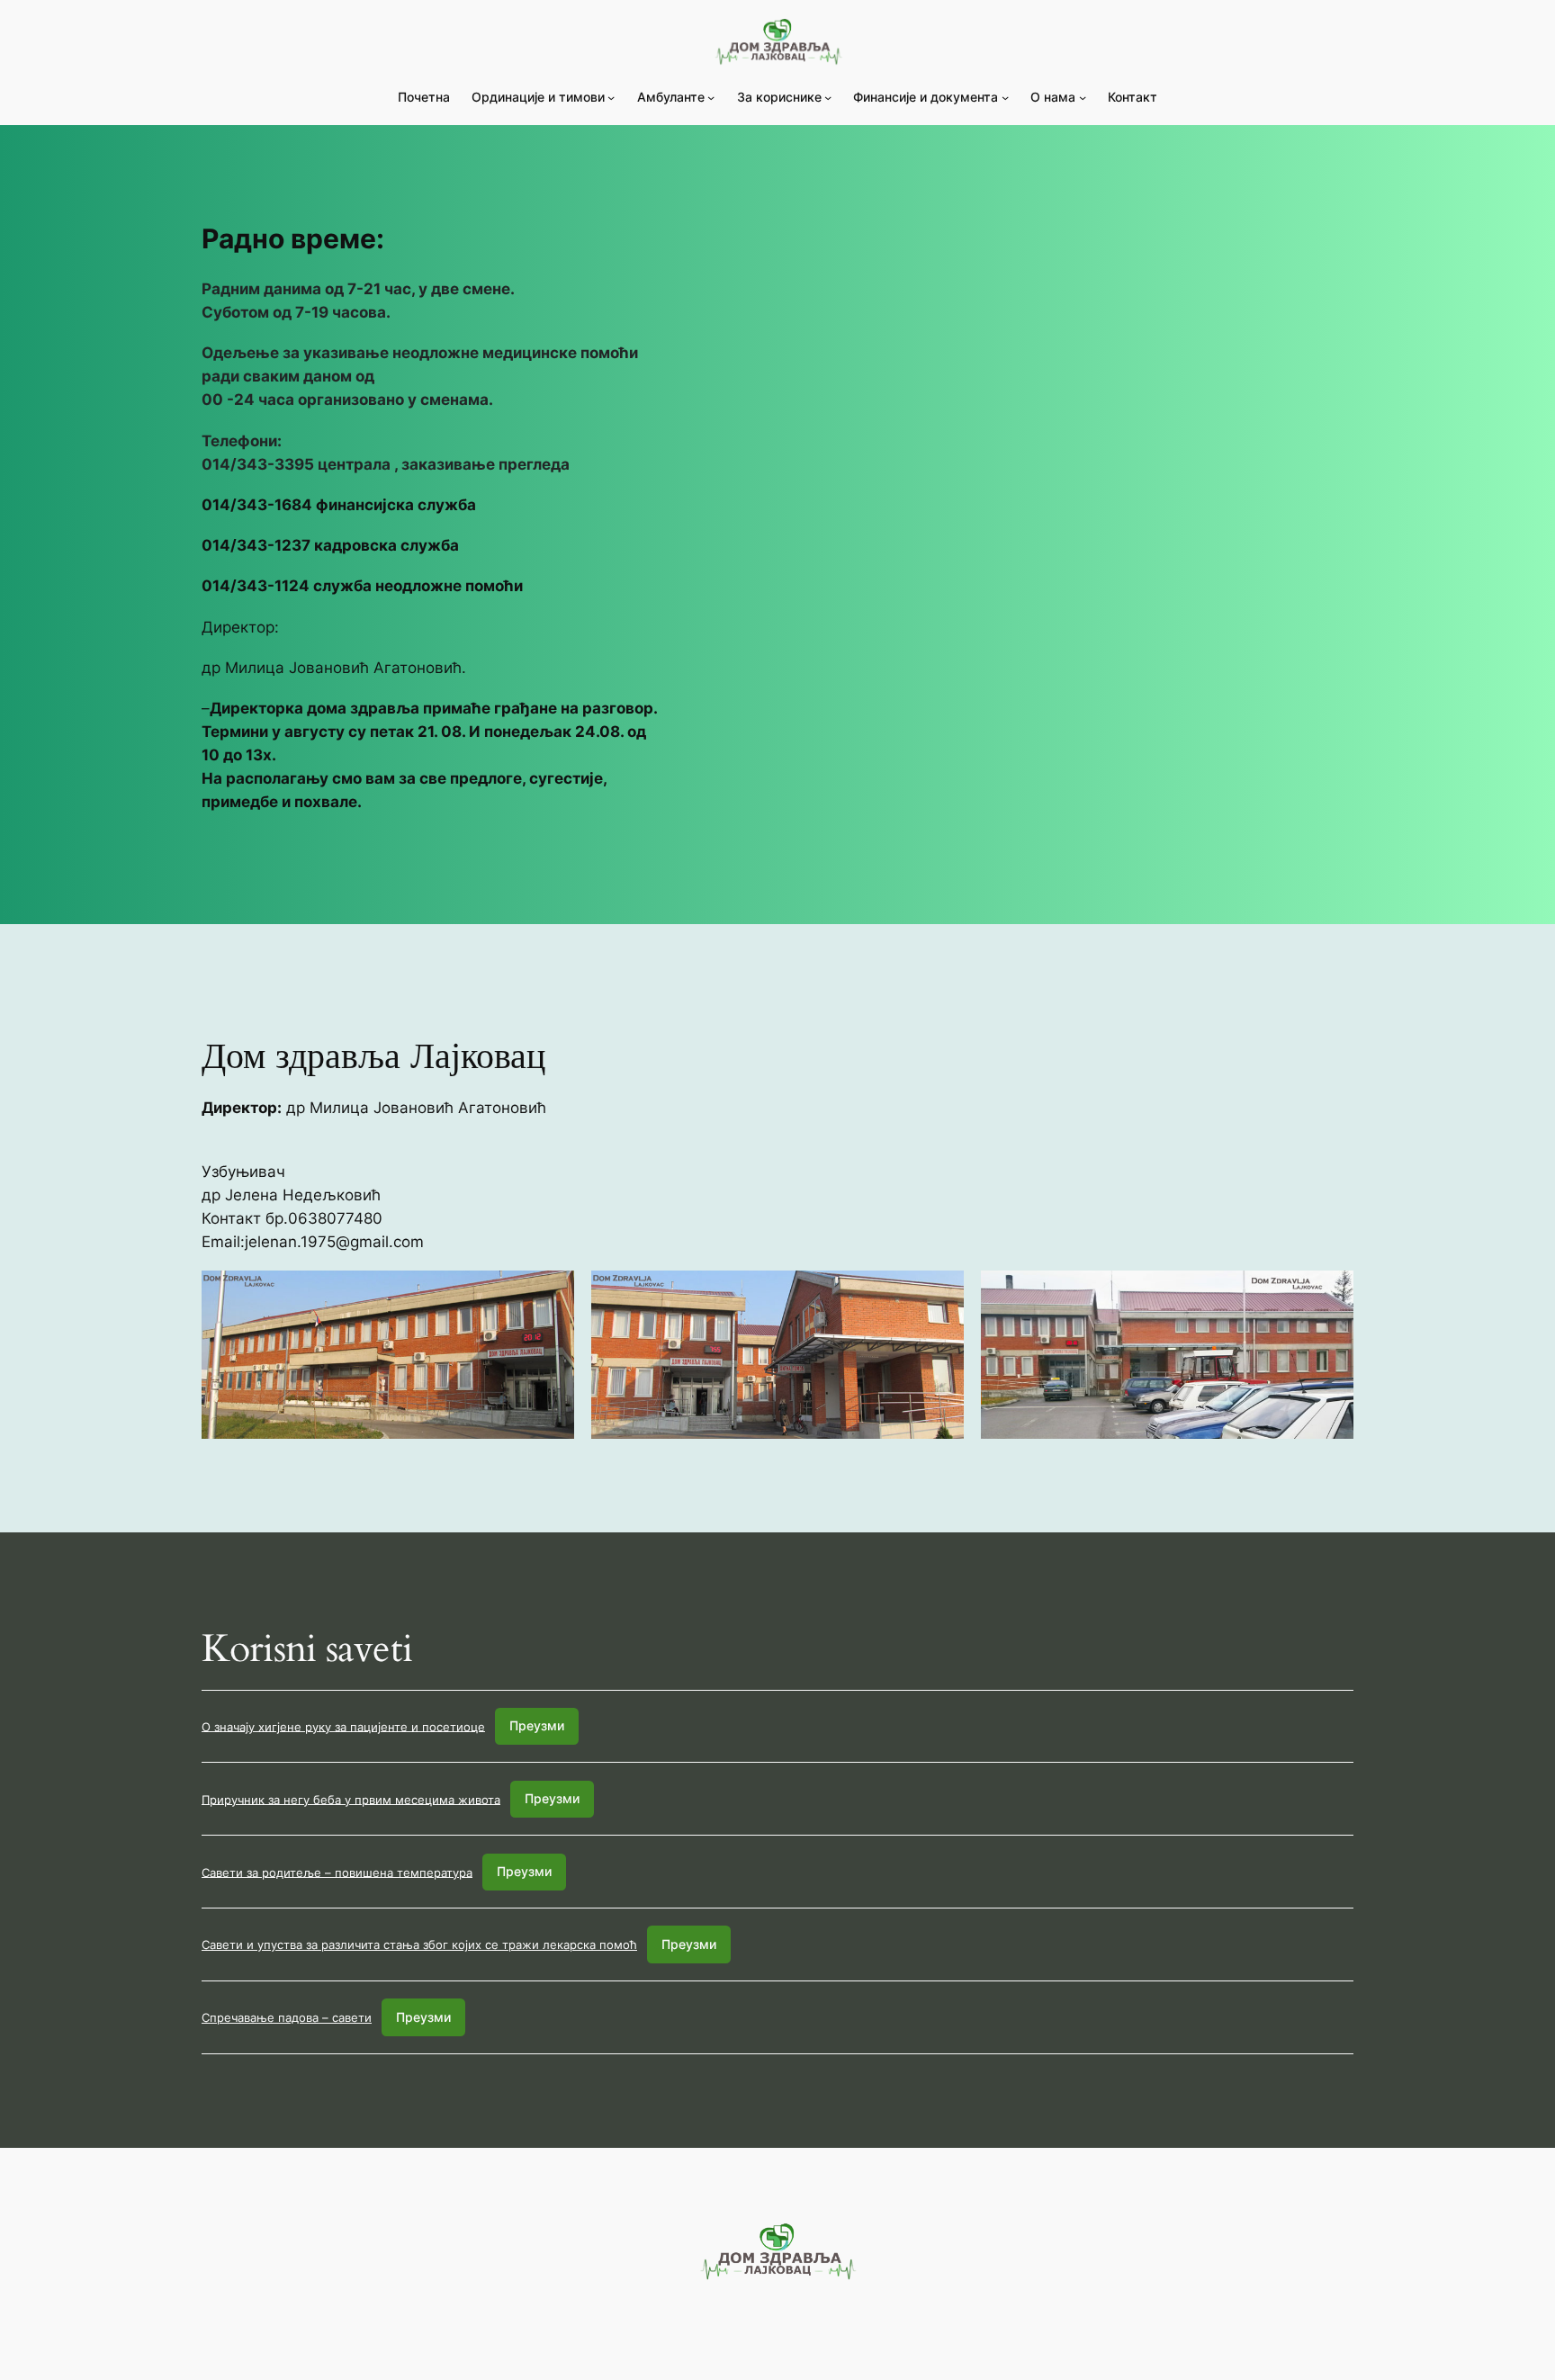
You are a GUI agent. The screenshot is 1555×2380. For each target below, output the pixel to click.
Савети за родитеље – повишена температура (337, 1872)
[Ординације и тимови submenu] (611, 97)
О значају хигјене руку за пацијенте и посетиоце (343, 1726)
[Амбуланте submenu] (711, 97)
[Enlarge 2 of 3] (940, 1294)
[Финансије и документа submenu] (1005, 97)
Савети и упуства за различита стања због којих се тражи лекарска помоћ (419, 1944)
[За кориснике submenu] (828, 97)
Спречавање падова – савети (287, 2017)
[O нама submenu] (1083, 97)
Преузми (537, 1725)
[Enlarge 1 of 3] (551, 1294)
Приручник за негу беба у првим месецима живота (351, 1799)
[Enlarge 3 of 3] (1330, 1294)
